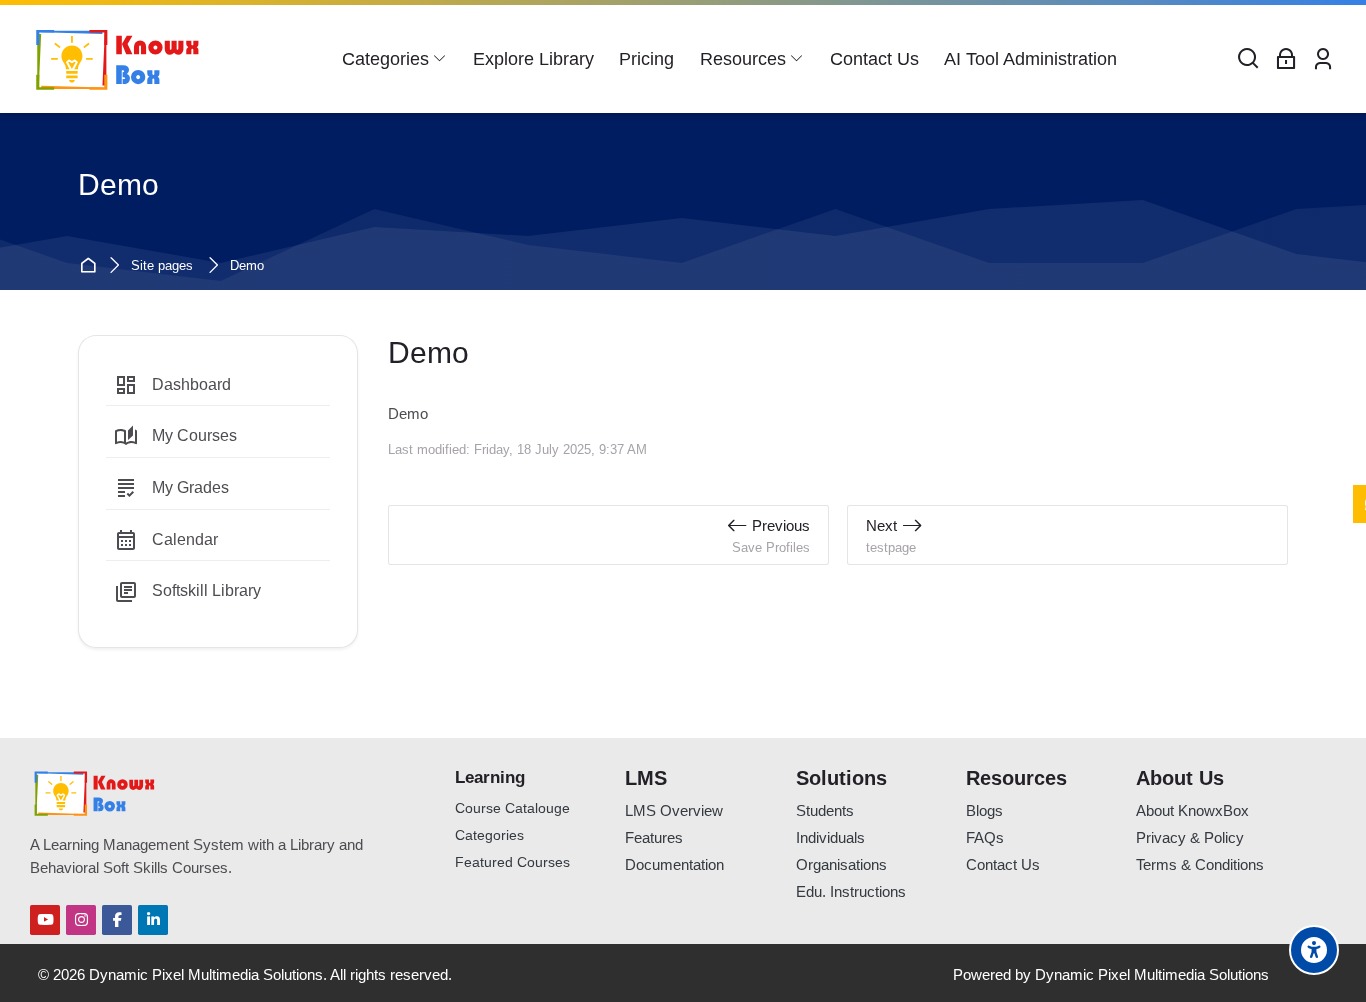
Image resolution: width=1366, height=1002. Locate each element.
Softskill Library (187, 592)
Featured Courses (512, 862)
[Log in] (1286, 59)
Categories (489, 835)
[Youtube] (45, 920)
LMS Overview (674, 810)
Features (654, 837)
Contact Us (1003, 864)
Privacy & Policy (1190, 837)
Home (90, 266)
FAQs (985, 837)
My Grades (171, 488)
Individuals (830, 837)
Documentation (674, 864)
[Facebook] (117, 920)
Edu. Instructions (851, 891)
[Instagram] (81, 920)
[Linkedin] (153, 920)
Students (825, 810)
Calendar (166, 540)
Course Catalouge (512, 808)
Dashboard (172, 385)
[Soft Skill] (117, 59)
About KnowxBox (1192, 810)
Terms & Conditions (1200, 864)
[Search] (1249, 59)
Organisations (841, 864)
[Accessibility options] (1314, 950)
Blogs (984, 810)
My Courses (175, 437)
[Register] (1323, 59)
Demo (247, 266)
